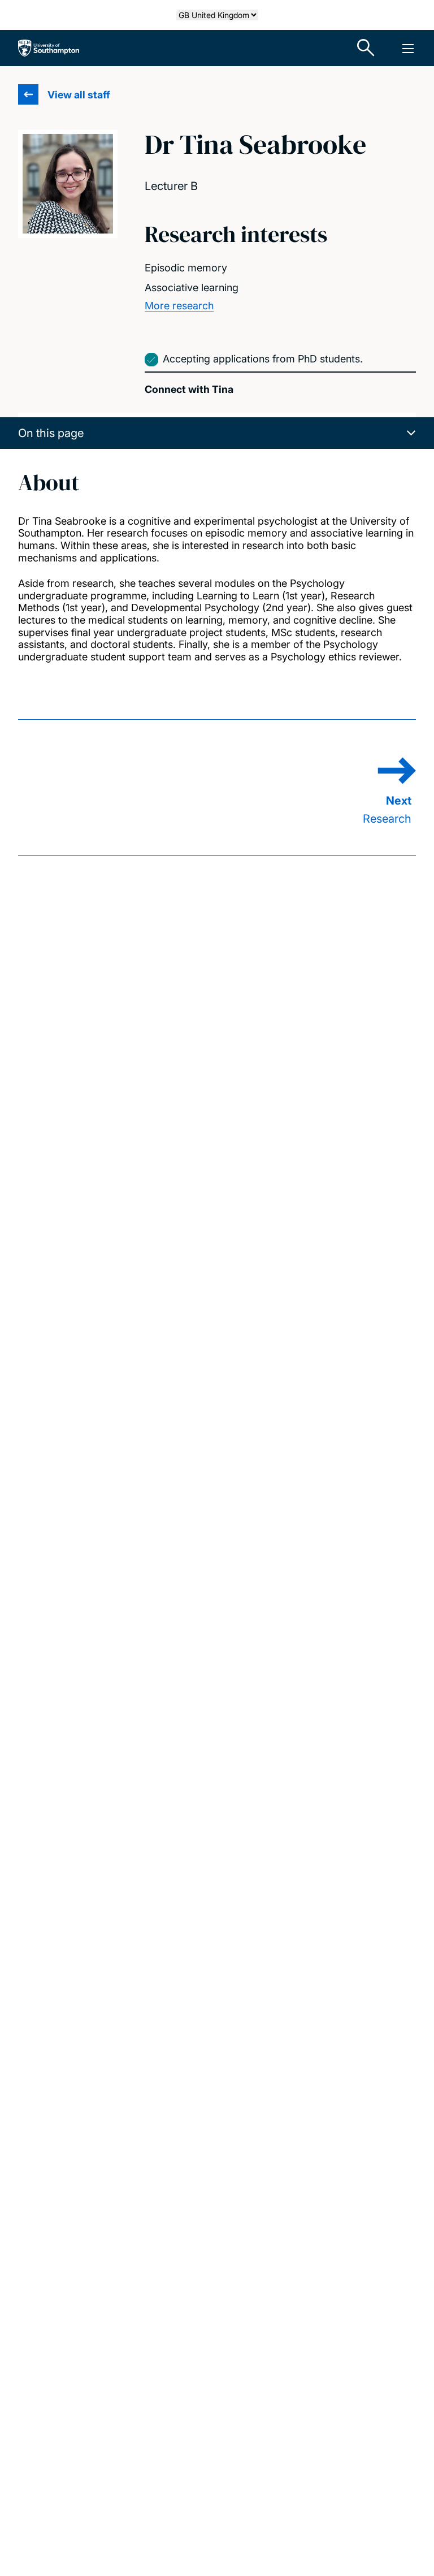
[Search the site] (366, 48)
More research (179, 306)
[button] (217, 433)
